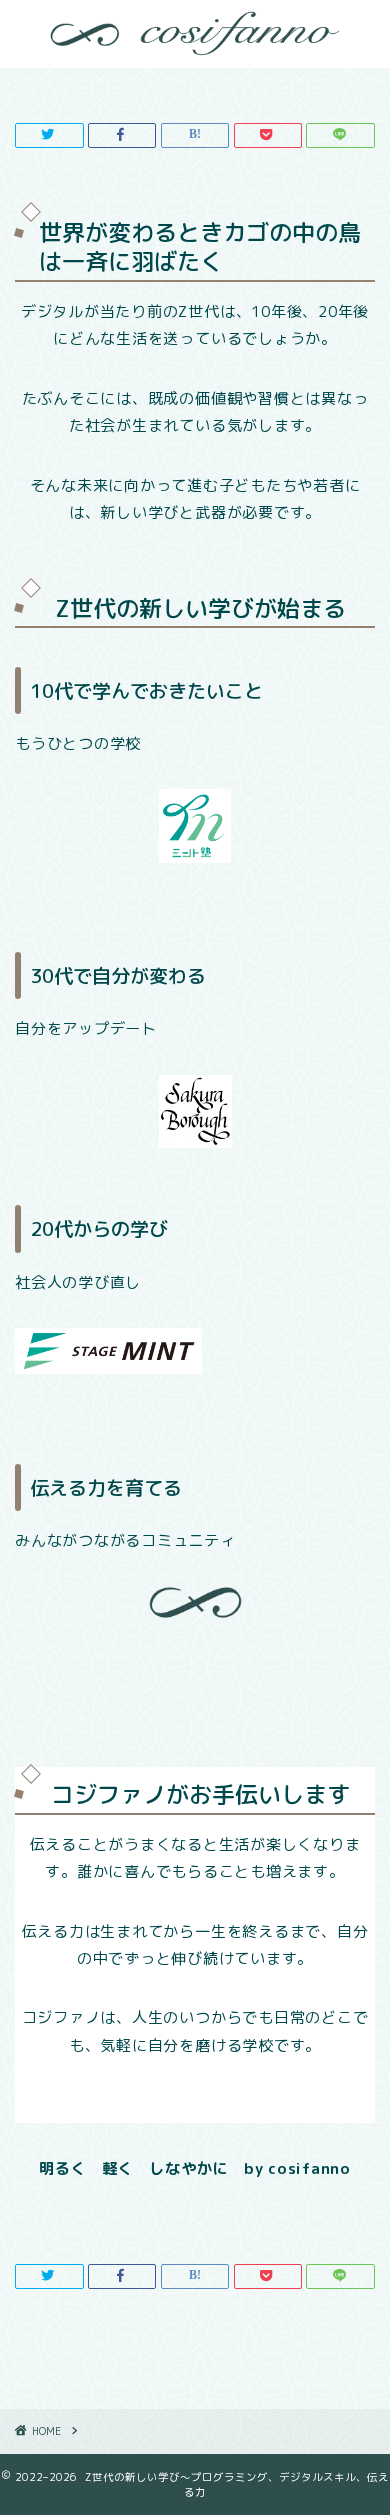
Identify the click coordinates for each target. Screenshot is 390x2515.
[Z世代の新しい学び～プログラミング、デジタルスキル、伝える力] (195, 42)
